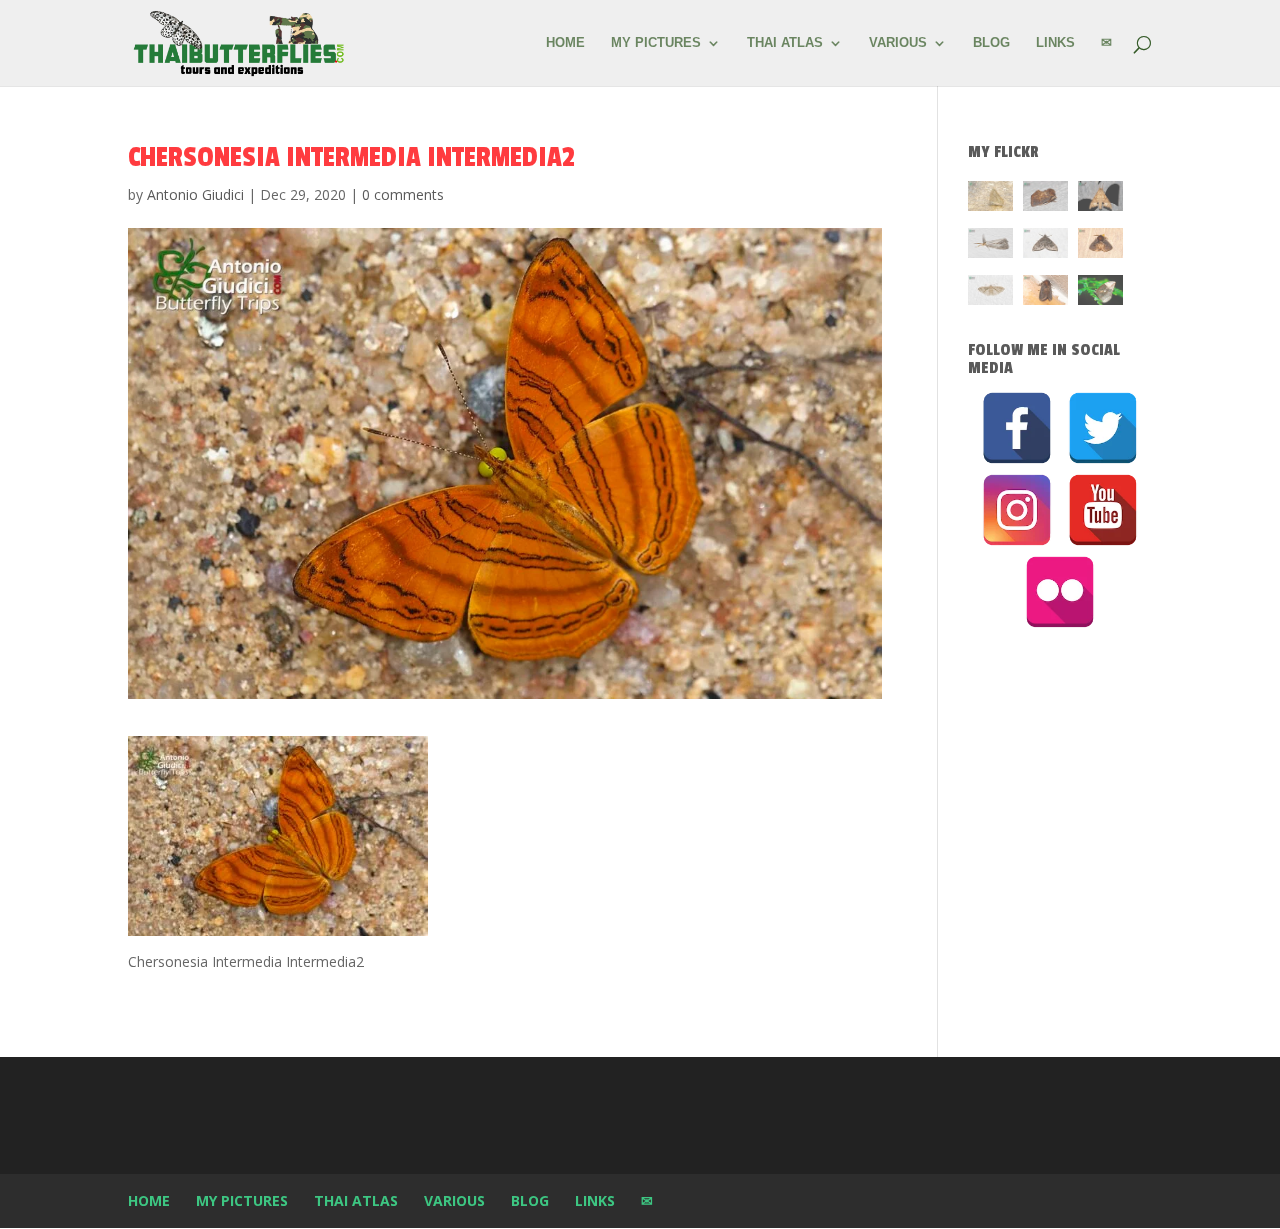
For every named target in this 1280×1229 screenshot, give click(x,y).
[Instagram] (1017, 510)
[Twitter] (1103, 428)
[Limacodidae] (1045, 199)
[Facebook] (1017, 428)
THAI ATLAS (785, 43)
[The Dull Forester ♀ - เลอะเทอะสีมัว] (990, 199)
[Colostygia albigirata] (1045, 246)
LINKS (1055, 43)
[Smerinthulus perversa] (1100, 199)
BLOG (991, 43)
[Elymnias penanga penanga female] (1100, 293)
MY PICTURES (656, 43)
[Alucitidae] (990, 293)
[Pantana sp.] (990, 246)
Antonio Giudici (195, 194)
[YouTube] (1103, 510)
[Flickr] (1060, 592)
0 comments (403, 194)
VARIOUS (898, 43)
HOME (565, 43)
